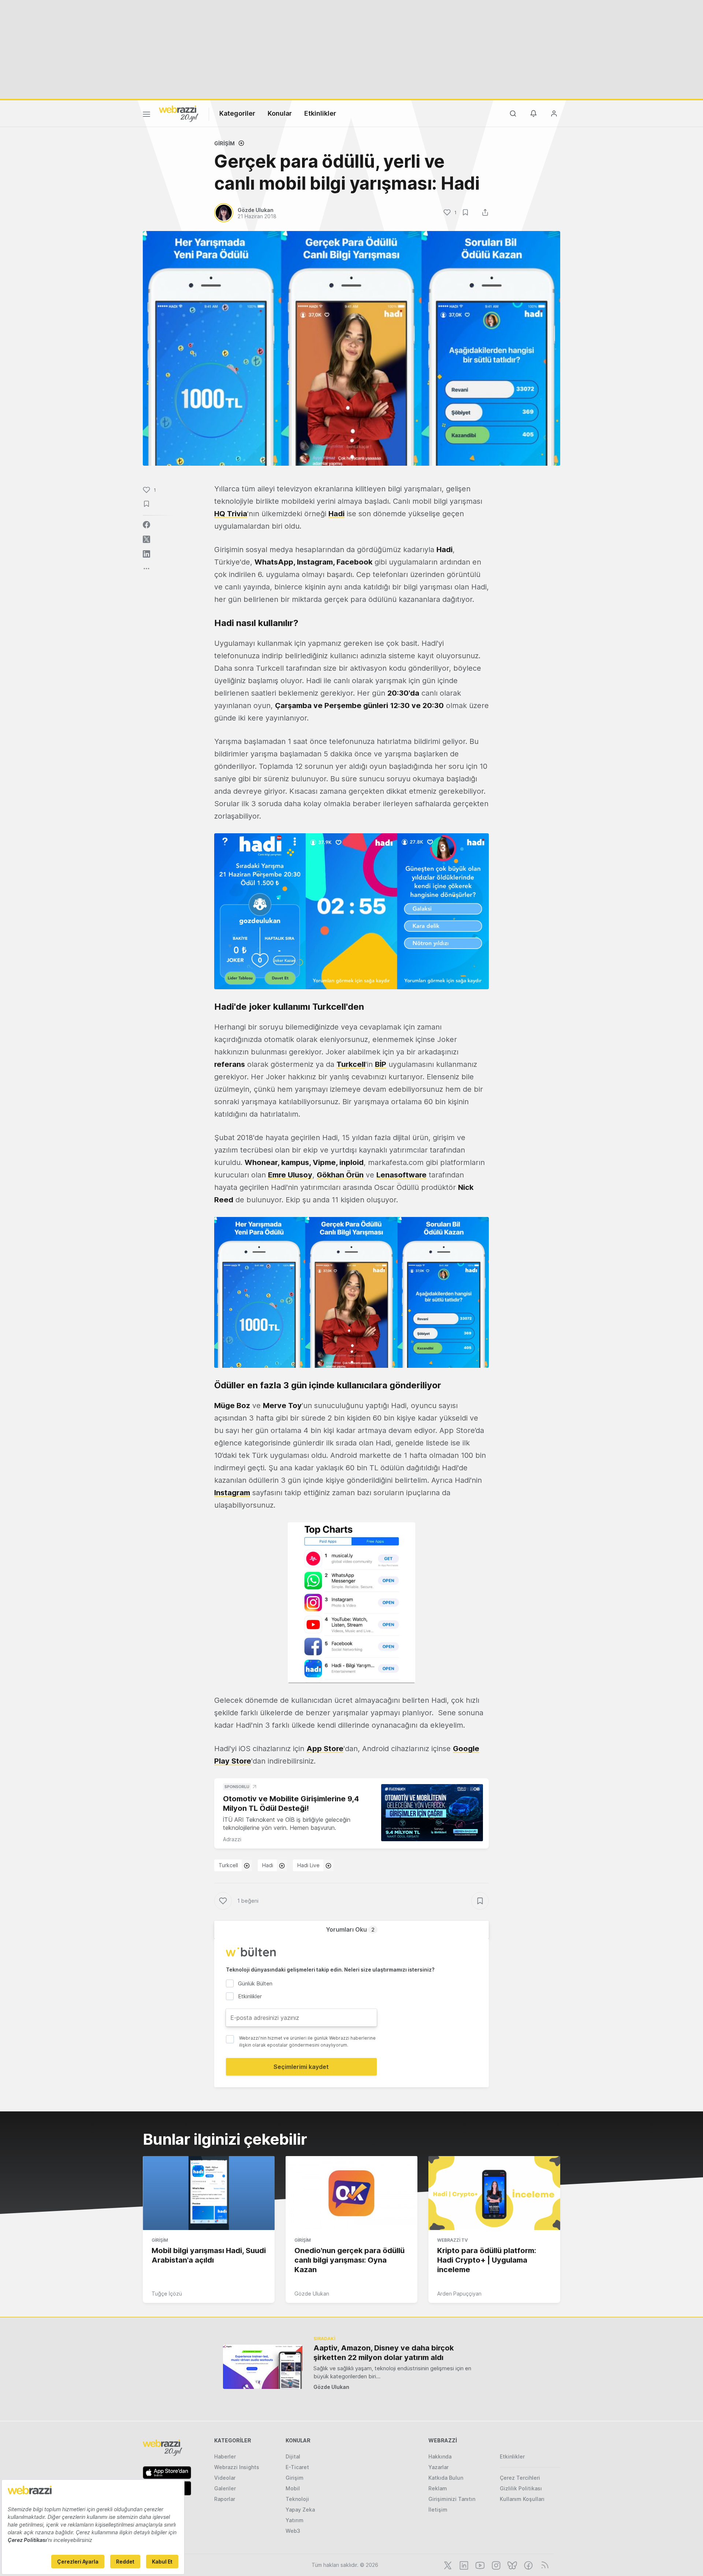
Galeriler (225, 2488)
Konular (280, 113)
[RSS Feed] (544, 2565)
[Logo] (179, 113)
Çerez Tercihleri (520, 2478)
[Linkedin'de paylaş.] (146, 554)
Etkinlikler (320, 113)
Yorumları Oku (350, 1929)
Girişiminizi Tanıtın (452, 2499)
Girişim (224, 143)
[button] (351, 911)
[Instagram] (495, 2565)
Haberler (225, 2456)
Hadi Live (308, 1865)
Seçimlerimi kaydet (301, 2067)
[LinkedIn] (463, 2565)
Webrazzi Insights (237, 2467)
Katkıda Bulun (446, 2478)
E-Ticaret (297, 2467)
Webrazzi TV (453, 2240)
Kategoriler (237, 113)
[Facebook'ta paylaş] (146, 525)
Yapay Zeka (300, 2510)
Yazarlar (438, 2467)
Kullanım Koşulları (522, 2499)
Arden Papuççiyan (459, 2294)
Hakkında (440, 2456)
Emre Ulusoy (290, 1175)
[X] (447, 2565)
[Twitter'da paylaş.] (146, 539)
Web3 (293, 2531)
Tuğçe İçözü (167, 2294)
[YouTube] (479, 2565)
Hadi (268, 1865)
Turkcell (351, 1064)
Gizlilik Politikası (521, 2488)
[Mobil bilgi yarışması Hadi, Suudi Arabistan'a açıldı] (209, 2193)
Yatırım (295, 2520)
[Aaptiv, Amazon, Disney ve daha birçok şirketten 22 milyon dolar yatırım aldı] (263, 2367)
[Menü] (146, 115)
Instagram (232, 1493)
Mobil (293, 2488)
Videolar (225, 2478)
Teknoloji (297, 2499)
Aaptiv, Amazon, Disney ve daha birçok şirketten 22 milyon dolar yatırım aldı (384, 2353)
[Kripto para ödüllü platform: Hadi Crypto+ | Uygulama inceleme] (494, 2193)
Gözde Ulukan (312, 2294)
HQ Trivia (231, 514)
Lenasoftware (401, 1175)
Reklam (438, 2488)
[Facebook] (528, 2565)
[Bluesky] (512, 2565)
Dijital (293, 2456)
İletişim (438, 2510)
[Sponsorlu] (432, 1813)
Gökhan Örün (340, 1175)
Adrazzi (232, 1839)
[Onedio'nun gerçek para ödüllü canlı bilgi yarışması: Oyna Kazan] (351, 2193)
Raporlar (225, 2499)
